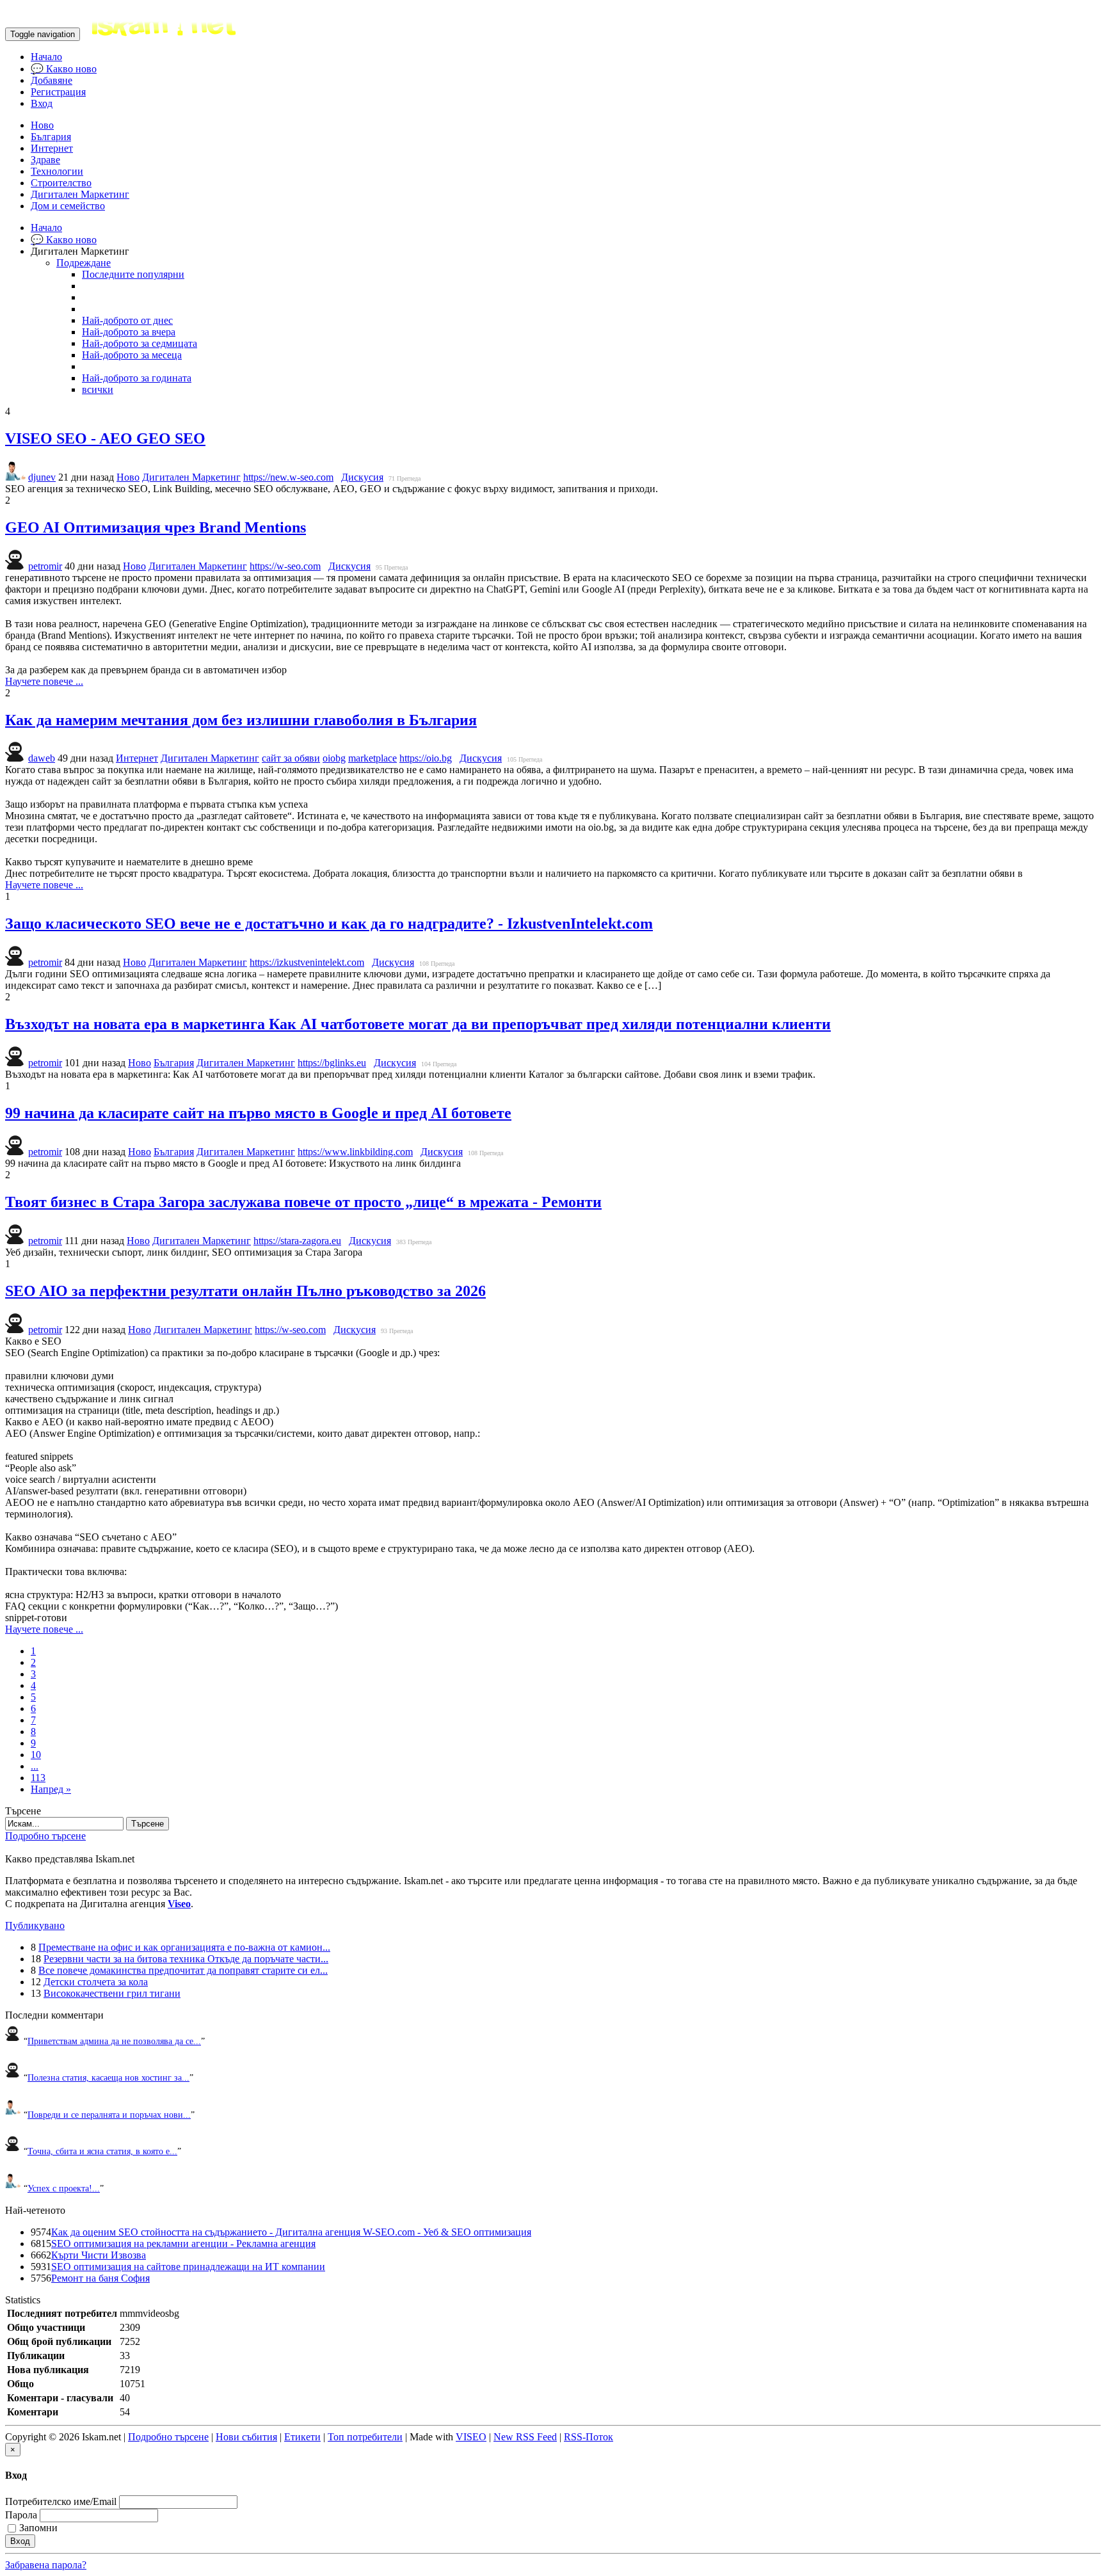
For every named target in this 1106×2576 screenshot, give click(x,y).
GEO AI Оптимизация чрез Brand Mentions (156, 527)
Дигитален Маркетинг (80, 194)
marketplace (373, 758)
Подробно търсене (45, 1836)
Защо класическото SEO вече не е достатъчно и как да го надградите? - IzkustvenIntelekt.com (329, 924)
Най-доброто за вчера (129, 332)
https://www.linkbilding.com (355, 1152)
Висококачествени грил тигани (112, 1993)
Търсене (148, 1824)
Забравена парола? (46, 2565)
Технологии (57, 171)
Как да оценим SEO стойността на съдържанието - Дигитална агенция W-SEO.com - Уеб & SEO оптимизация (291, 2232)
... (35, 1766)
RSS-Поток (589, 2437)
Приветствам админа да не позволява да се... (114, 2041)
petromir (45, 566)
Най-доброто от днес (127, 320)
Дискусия (362, 477)
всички (98, 389)
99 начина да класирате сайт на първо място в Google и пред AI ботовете (258, 1113)
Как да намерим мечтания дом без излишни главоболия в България (241, 720)
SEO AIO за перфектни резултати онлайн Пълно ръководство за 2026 (245, 1291)
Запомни (38, 2528)
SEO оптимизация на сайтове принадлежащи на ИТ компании (188, 2267)
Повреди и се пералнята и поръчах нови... (109, 2115)
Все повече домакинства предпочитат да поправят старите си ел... (183, 1970)
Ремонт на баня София (100, 2278)
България (51, 137)
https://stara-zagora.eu (297, 1241)
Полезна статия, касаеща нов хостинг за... (108, 2077)
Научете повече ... (44, 681)
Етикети (302, 2437)
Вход (42, 103)
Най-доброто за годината (137, 378)
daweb (42, 758)
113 (38, 1778)
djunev (42, 477)
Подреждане (84, 263)
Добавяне (52, 80)
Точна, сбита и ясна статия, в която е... (102, 2151)
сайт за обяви (291, 758)
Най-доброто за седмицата (140, 343)
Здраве (45, 160)
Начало (46, 57)
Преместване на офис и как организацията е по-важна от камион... (184, 1947)
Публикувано (35, 1925)
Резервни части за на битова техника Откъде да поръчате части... (186, 1959)
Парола (21, 2515)
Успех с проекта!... (64, 2188)
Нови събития (246, 2437)
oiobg (334, 758)
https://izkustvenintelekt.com (307, 962)
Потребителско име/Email (61, 2501)
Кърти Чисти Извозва (99, 2255)
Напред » (51, 1789)
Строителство (61, 183)
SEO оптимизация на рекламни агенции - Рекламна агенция (183, 2244)
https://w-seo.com (285, 566)
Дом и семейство (68, 206)
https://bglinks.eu (332, 1063)
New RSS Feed (525, 2437)
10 (36, 1755)
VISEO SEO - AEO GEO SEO (105, 438)
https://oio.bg (426, 758)
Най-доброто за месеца (132, 355)
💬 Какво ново (64, 69)
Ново (42, 125)
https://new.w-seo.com (288, 477)
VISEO (471, 2437)
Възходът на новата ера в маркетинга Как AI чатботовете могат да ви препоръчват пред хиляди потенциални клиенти (418, 1024)
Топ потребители (365, 2437)
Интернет (52, 148)
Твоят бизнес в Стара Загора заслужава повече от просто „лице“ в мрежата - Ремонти (303, 1202)
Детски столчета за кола (96, 1982)
